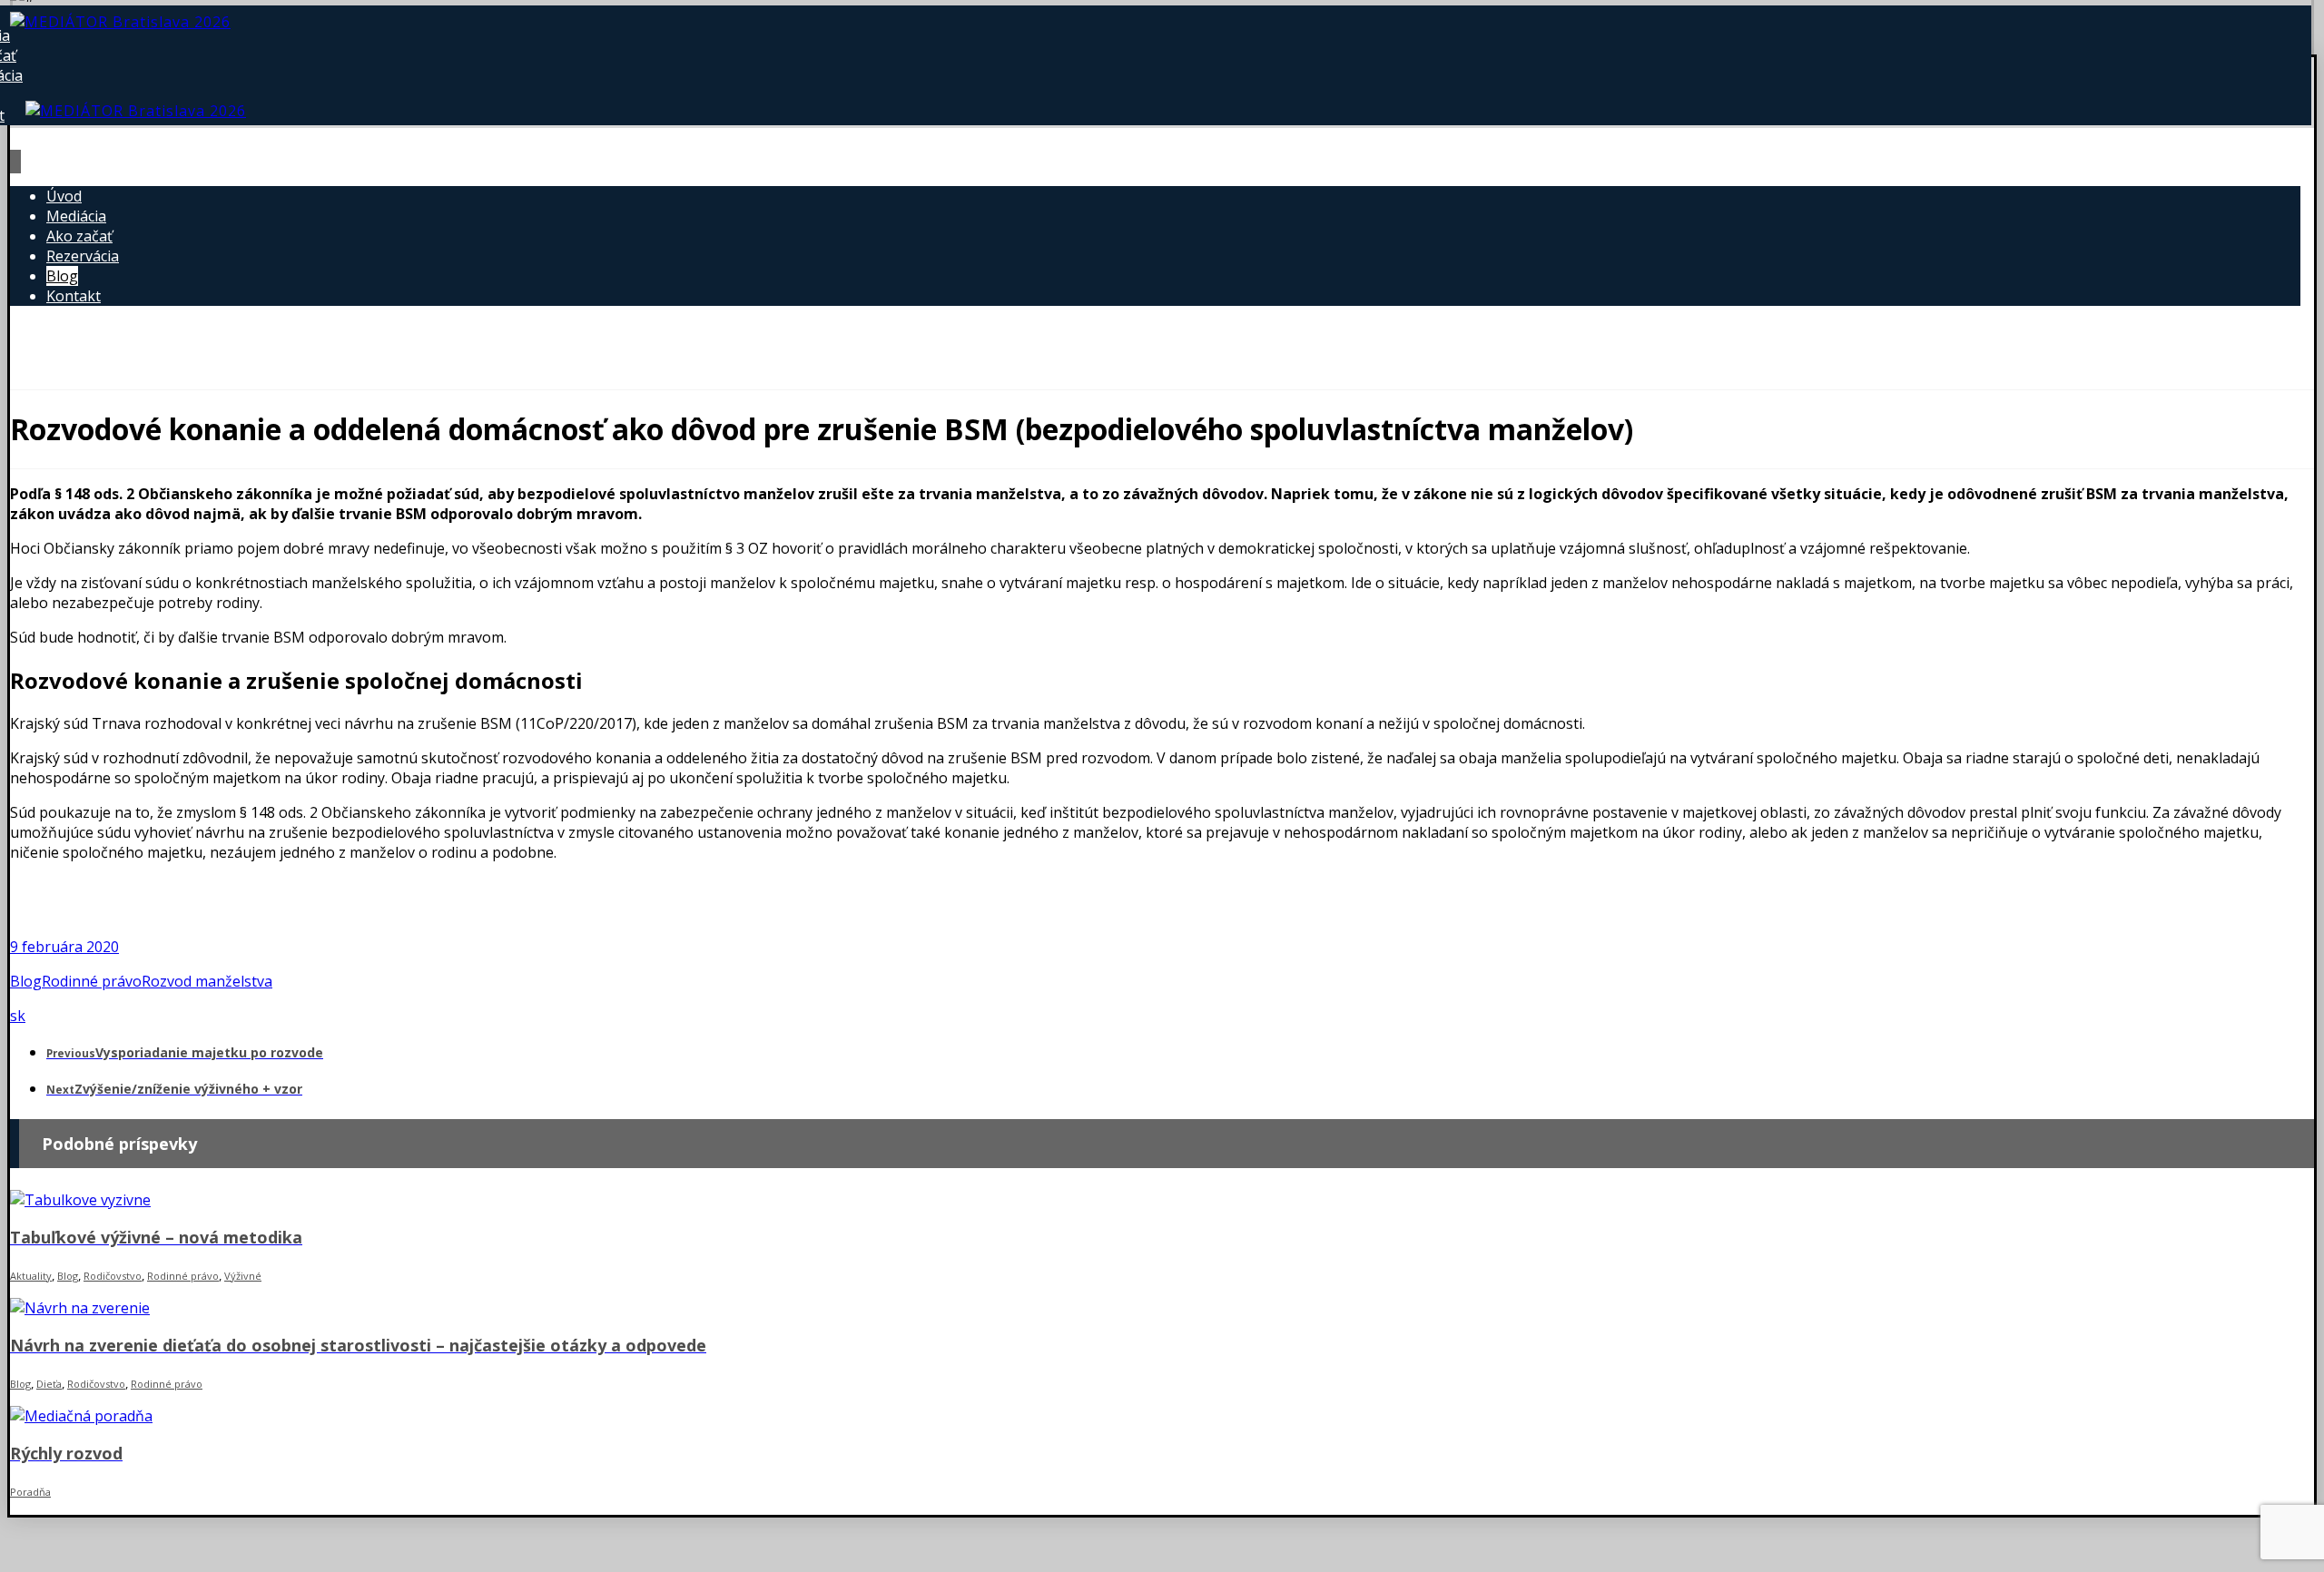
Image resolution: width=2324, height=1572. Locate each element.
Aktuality (31, 1276)
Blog (26, 981)
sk (18, 1016)
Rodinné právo (92, 981)
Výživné (243, 1276)
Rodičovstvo (113, 1276)
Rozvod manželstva (207, 981)
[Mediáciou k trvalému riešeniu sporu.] (120, 22)
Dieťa (49, 1384)
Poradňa (30, 1492)
